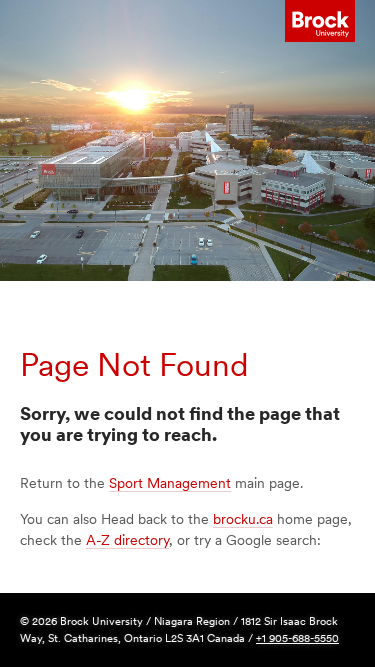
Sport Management (170, 483)
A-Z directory (127, 540)
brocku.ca (243, 519)
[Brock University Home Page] (320, 21)
